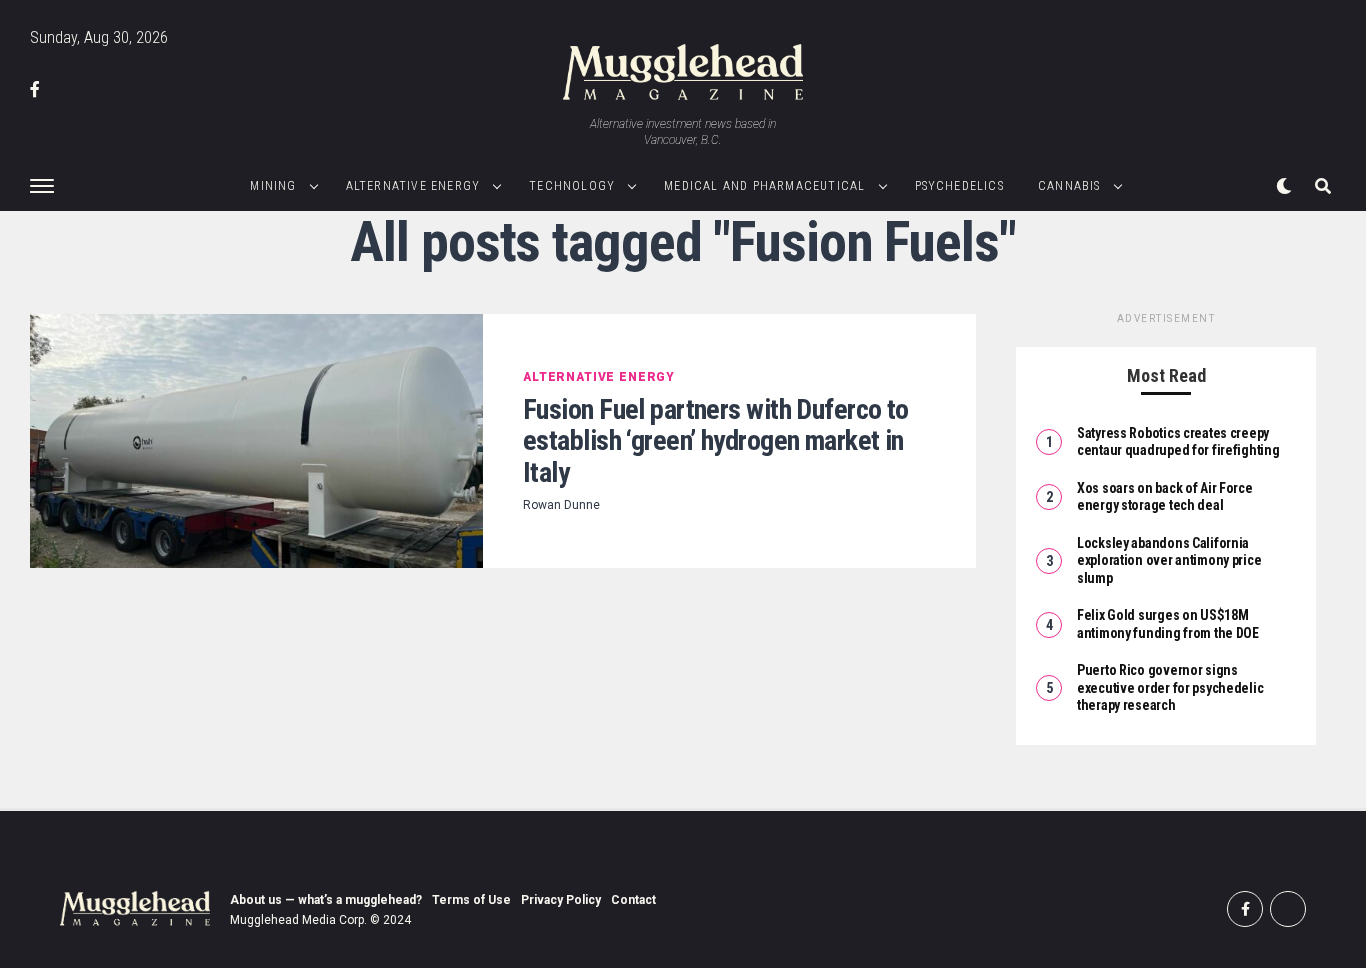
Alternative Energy (413, 186)
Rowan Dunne (561, 505)
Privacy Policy (561, 900)
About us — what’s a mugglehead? (326, 900)
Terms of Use (471, 900)
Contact (633, 900)
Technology (572, 186)
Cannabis (1069, 186)
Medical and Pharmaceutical (764, 186)
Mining (273, 186)
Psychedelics (959, 186)
